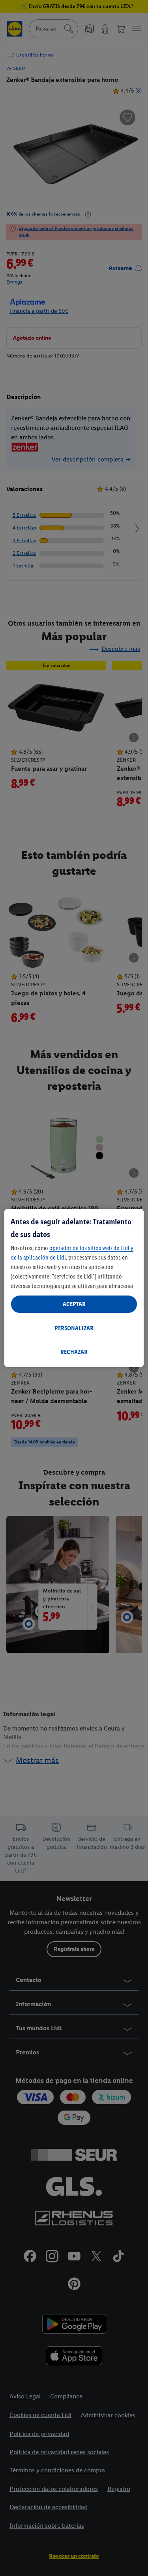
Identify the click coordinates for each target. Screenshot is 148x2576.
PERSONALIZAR (74, 1328)
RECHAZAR (74, 1352)
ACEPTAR (74, 1304)
